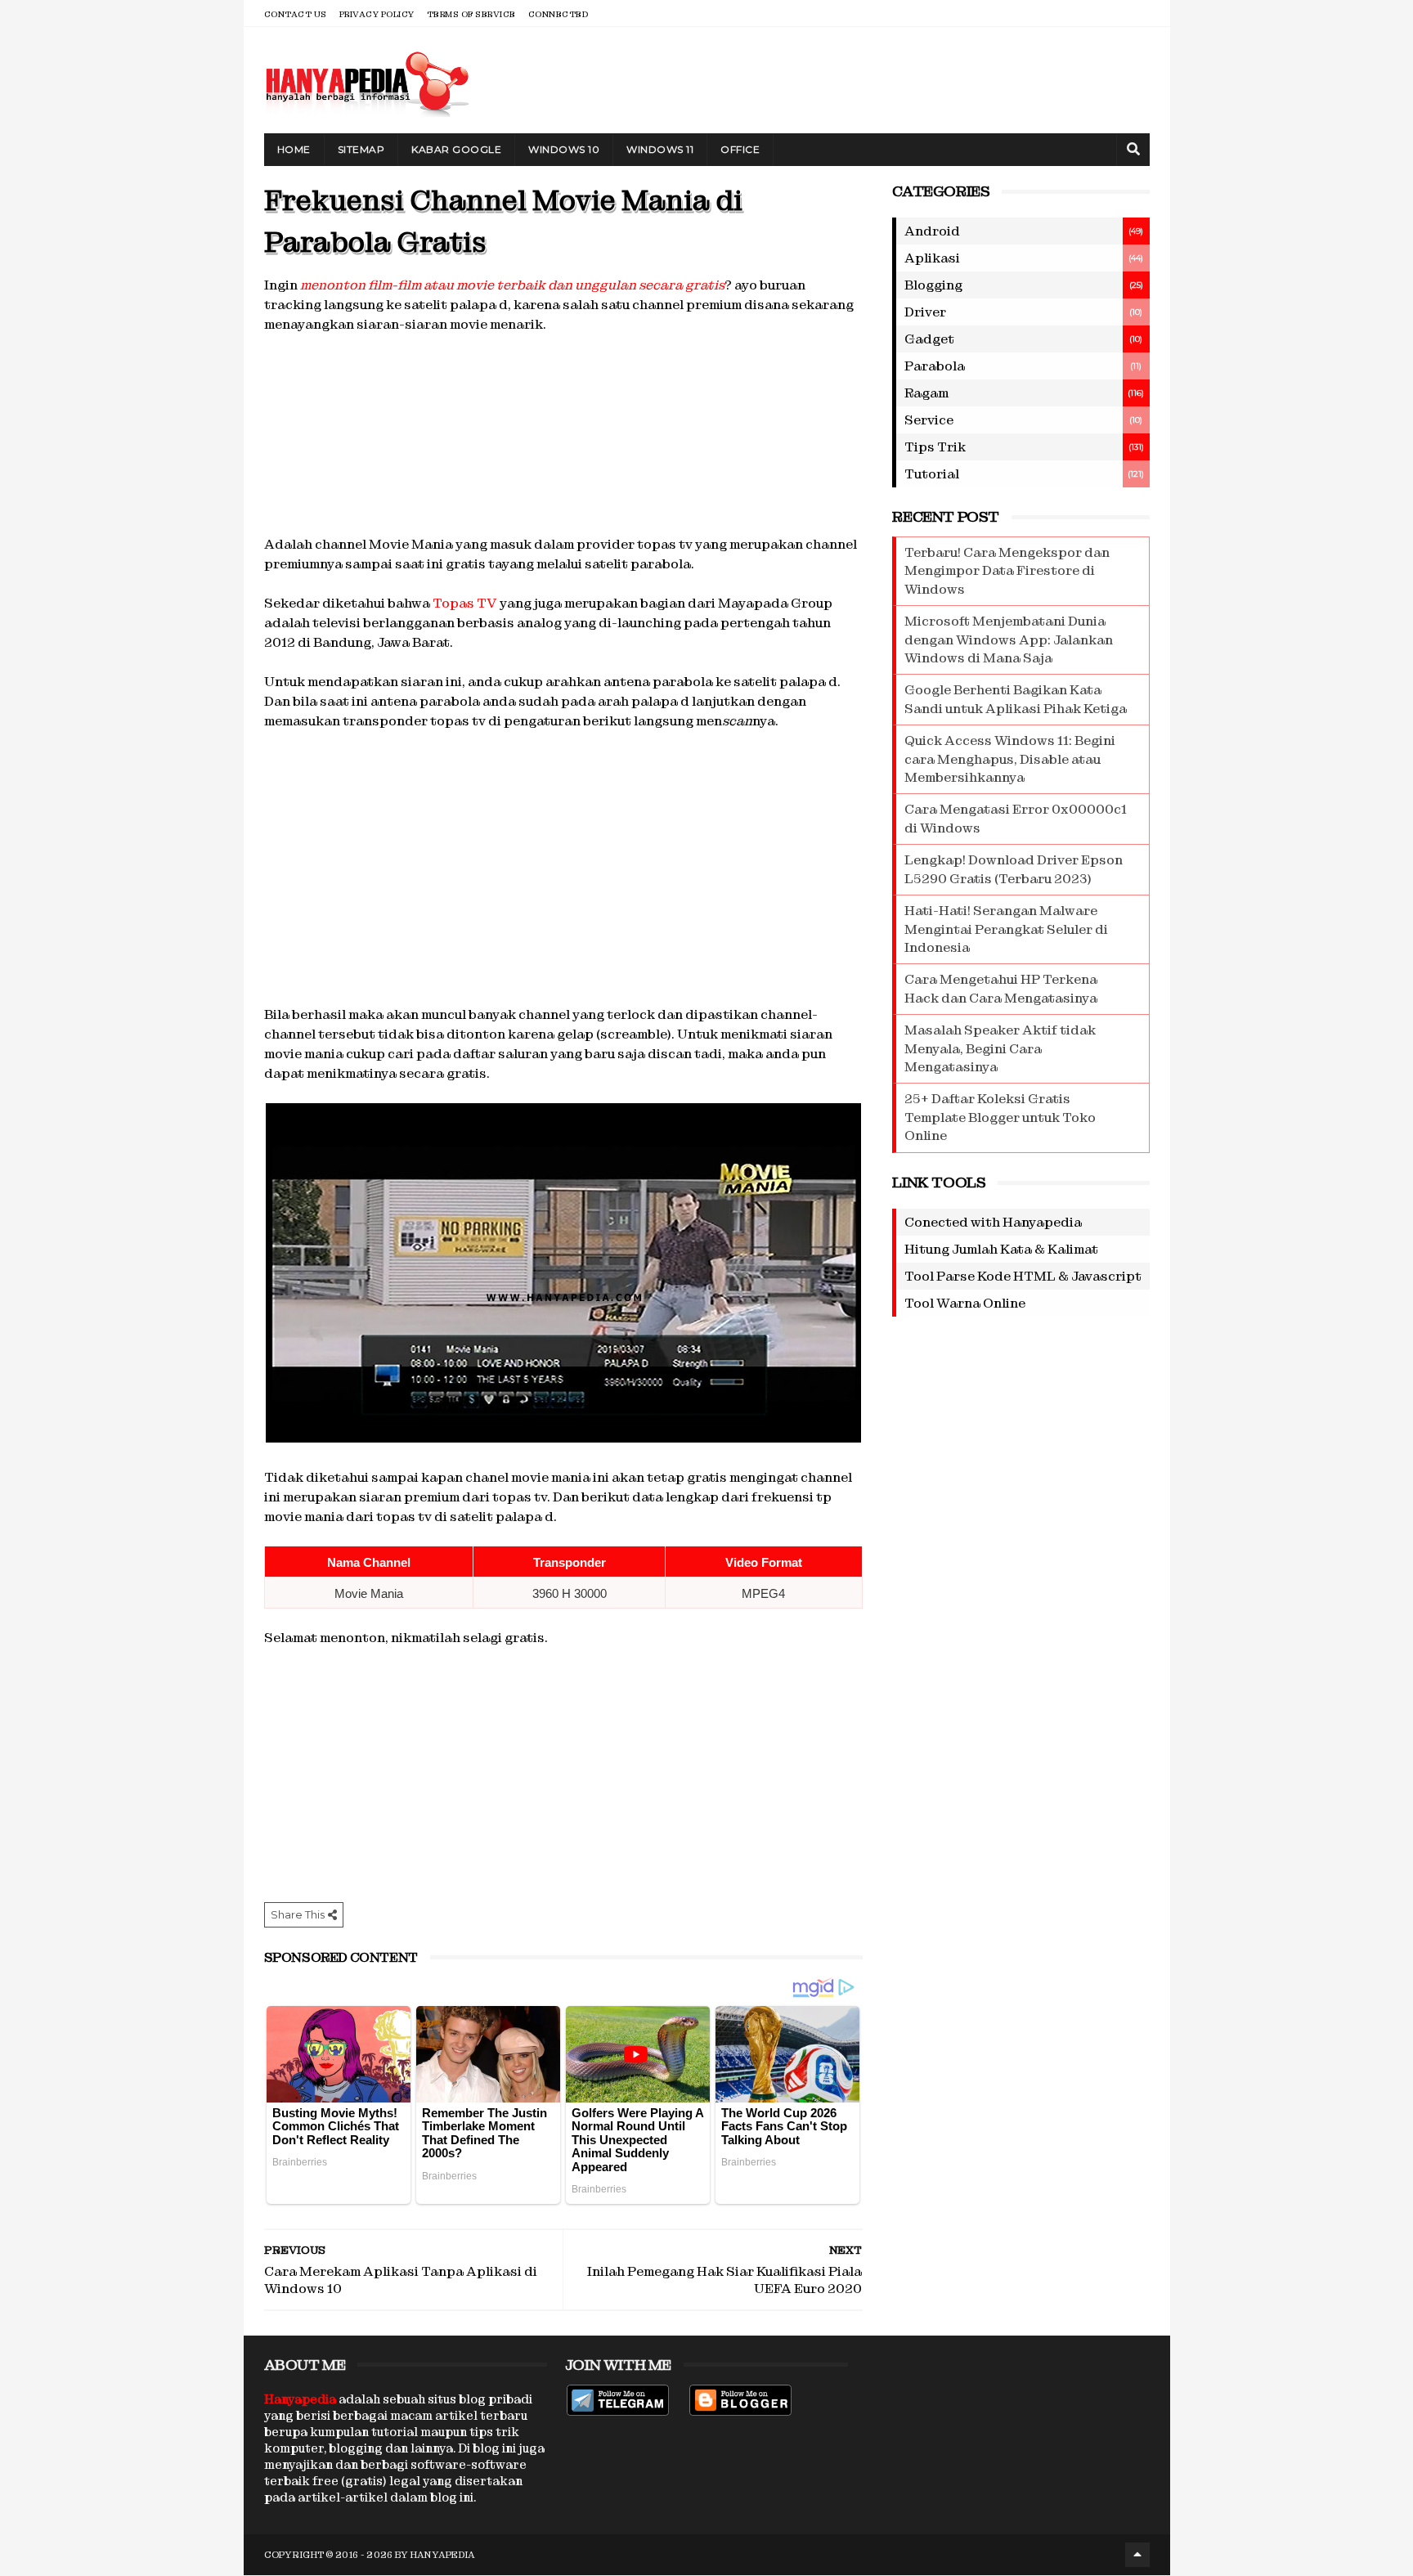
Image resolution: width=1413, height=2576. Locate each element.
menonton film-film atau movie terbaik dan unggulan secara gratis (512, 285)
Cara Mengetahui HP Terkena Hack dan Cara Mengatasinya (1001, 988)
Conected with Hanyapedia (993, 1222)
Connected (558, 14)
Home (294, 149)
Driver (925, 312)
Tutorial (932, 474)
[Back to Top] (1137, 2555)
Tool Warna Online (965, 1303)
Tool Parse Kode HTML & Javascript (1023, 1276)
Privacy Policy (377, 14)
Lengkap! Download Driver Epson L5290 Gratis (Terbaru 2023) (1014, 869)
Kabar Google (456, 149)
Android (932, 231)
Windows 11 (660, 149)
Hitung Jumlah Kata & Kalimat (1001, 1249)
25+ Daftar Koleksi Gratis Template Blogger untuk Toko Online (1000, 1117)
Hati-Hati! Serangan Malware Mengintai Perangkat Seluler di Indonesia (1006, 929)
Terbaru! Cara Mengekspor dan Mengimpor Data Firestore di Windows (1007, 571)
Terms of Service (471, 14)
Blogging (933, 285)
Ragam (926, 393)
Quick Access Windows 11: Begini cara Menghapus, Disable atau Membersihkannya (1010, 759)
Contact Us (296, 14)
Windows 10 (564, 149)
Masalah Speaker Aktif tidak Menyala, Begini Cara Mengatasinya (1000, 1048)
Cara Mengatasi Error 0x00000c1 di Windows (1016, 818)
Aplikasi (932, 258)
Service (929, 420)
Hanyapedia (443, 2555)
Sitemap (361, 149)
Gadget (929, 339)
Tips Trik (935, 447)
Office (740, 149)
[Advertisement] (563, 432)
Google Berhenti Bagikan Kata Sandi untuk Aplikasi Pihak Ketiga (1016, 699)
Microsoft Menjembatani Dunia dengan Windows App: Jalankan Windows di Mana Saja (1009, 640)
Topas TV (465, 603)
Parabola (935, 366)
